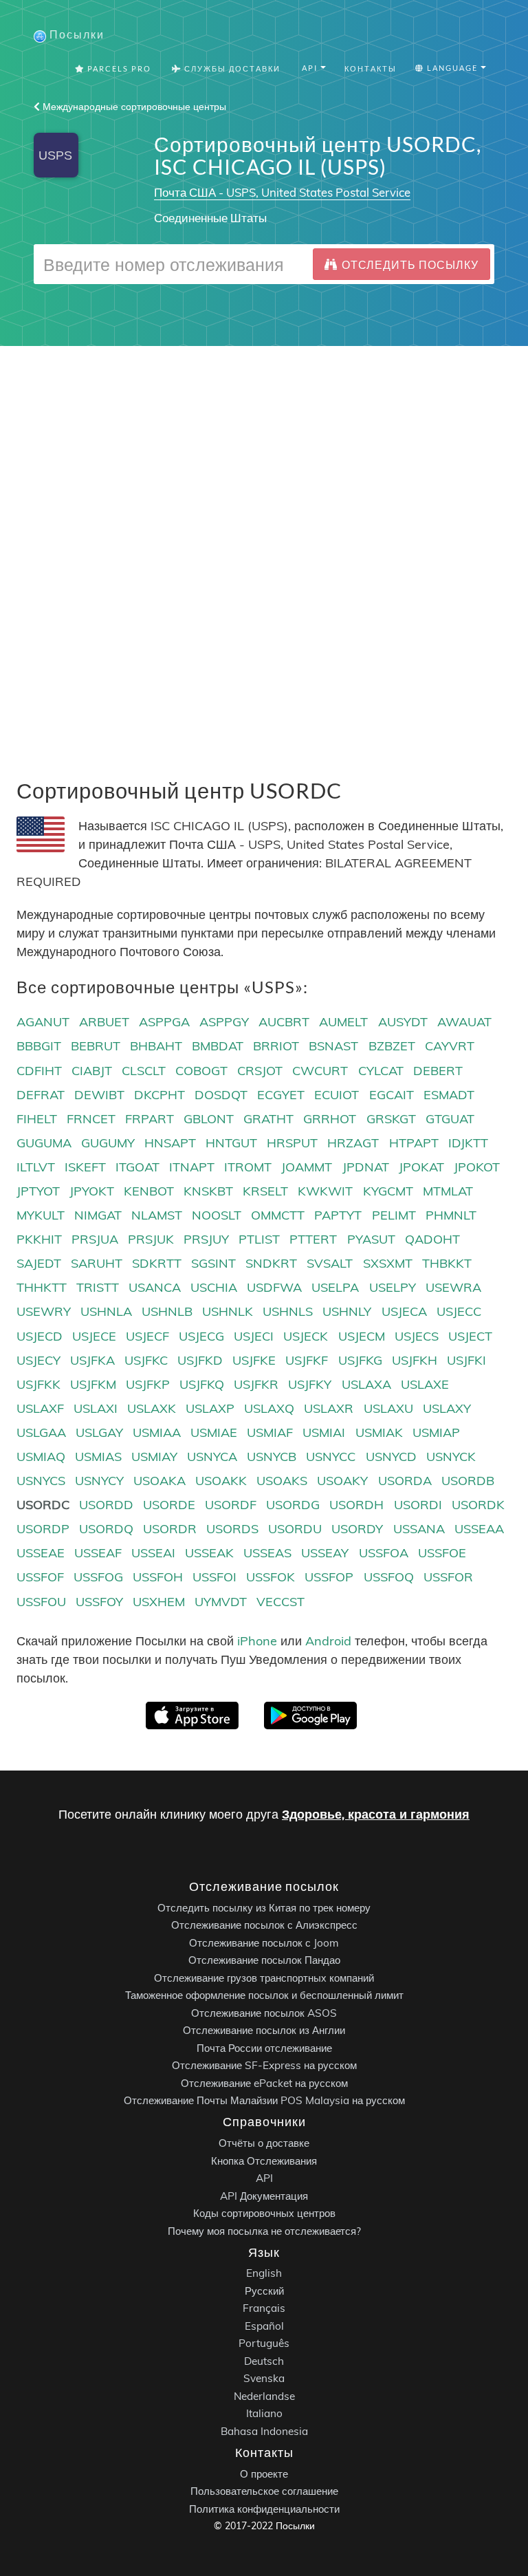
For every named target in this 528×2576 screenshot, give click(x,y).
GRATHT (268, 1119)
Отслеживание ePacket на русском (264, 2082)
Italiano (264, 2413)
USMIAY (154, 1457)
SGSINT (213, 1263)
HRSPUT (292, 1143)
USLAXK (152, 1408)
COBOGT (201, 1071)
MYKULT (41, 1215)
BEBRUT (96, 1046)
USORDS (232, 1529)
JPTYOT (38, 1191)
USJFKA (92, 1360)
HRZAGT (353, 1143)
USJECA (404, 1311)
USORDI (418, 1505)
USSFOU (41, 1602)
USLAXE (425, 1384)
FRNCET (91, 1119)
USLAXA (366, 1384)
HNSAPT (170, 1143)
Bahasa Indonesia (264, 2431)
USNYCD (391, 1457)
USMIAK (379, 1432)
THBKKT (447, 1263)
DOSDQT (221, 1095)
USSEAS (267, 1553)
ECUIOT (337, 1095)
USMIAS (98, 1457)
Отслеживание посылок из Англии (264, 2030)
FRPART (150, 1119)
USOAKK (221, 1481)
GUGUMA (44, 1143)
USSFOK (271, 1577)
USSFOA (384, 1553)
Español (264, 2325)
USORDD (106, 1505)
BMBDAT (218, 1046)
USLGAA (41, 1432)
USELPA (335, 1287)
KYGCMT (388, 1191)
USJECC (459, 1311)
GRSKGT (391, 1119)
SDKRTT (157, 1263)
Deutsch (264, 2360)
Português (264, 2343)
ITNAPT (192, 1167)
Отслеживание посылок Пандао (264, 1960)
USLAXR (329, 1408)
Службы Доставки (231, 68)
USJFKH (415, 1360)
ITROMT (248, 1167)
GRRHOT (330, 1119)
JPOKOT (477, 1167)
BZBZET (392, 1046)
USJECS (417, 1336)
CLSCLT (144, 1071)
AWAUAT (464, 1022)
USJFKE (254, 1360)
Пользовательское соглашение (264, 2491)
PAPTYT (338, 1215)
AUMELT (343, 1022)
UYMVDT (221, 1602)
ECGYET (281, 1095)
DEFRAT (41, 1095)
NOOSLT (217, 1215)
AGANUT (43, 1022)
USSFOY (99, 1602)
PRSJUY (206, 1239)
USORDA (405, 1481)
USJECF (147, 1336)
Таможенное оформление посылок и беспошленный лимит (264, 1995)
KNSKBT (208, 1191)
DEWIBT (99, 1095)
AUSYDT (403, 1022)
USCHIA (214, 1287)
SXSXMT (388, 1263)
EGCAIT (392, 1095)
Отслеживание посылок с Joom (264, 1942)
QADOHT (432, 1239)
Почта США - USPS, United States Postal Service (282, 192)
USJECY (38, 1360)
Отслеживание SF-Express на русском (264, 2065)
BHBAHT (156, 1046)
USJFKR (256, 1384)
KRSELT (265, 1191)
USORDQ (106, 1529)
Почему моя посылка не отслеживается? (264, 2230)
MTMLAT (448, 1191)
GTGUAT (450, 1119)
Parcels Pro (118, 68)
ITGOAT (137, 1167)
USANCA (155, 1287)
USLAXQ (269, 1408)
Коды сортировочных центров (264, 2213)
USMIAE (214, 1432)
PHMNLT (451, 1215)
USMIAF (270, 1432)
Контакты (371, 68)
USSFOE (442, 1553)
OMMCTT (278, 1215)
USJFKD (200, 1360)
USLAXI (96, 1408)
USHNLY (347, 1311)
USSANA (419, 1529)
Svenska (264, 2378)
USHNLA (106, 1311)
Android (328, 1641)
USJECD (40, 1336)
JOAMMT (307, 1167)
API (264, 2178)
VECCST (280, 1602)
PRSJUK (151, 1239)
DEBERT (438, 1071)
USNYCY (99, 1481)
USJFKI (466, 1360)
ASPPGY (224, 1022)
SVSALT (330, 1263)
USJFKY (310, 1384)
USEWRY (44, 1311)
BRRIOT (276, 1046)
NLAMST (157, 1215)
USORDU (295, 1529)
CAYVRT (450, 1046)
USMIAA (157, 1432)
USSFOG (98, 1577)
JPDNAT (366, 1167)
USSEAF (98, 1553)
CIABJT (92, 1071)
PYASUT (371, 1239)
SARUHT (97, 1263)
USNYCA (212, 1457)
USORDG (293, 1505)
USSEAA (479, 1529)
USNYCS (41, 1481)
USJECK (306, 1336)
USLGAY (99, 1432)
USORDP (43, 1529)
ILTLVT (36, 1167)
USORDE (169, 1505)
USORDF (231, 1505)
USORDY (357, 1529)
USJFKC (146, 1360)
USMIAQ (41, 1457)
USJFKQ (202, 1384)
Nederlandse (264, 2395)
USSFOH (158, 1577)
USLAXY (447, 1408)
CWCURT (320, 1071)
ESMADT (449, 1095)
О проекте (264, 2473)
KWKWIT (325, 1191)
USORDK (478, 1505)
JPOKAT (421, 1167)
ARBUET (104, 1022)
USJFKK (38, 1384)
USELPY (393, 1287)
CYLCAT (381, 1071)
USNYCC (331, 1457)
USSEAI (153, 1553)
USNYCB (272, 1457)
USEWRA (453, 1287)
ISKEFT (85, 1167)
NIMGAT (98, 1215)
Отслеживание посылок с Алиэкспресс (264, 1925)
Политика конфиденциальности (264, 2508)
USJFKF (307, 1360)
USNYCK (451, 1457)
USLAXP (210, 1408)
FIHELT (37, 1119)
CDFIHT (39, 1071)
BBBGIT (39, 1046)
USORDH (356, 1505)
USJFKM (93, 1384)
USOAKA (159, 1481)
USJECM (362, 1336)
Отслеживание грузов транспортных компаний (264, 1977)
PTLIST (259, 1239)
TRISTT (98, 1287)
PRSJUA (95, 1239)
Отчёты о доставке (264, 2143)
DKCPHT (159, 1095)
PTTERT (313, 1239)
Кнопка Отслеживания (264, 2160)
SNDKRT (271, 1263)
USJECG (201, 1336)
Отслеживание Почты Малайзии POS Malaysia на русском (264, 2100)
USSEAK (209, 1553)
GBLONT (209, 1119)
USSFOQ (389, 1577)
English (264, 2273)
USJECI (254, 1336)
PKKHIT (39, 1239)
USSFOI (214, 1577)
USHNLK (228, 1311)
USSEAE (41, 1553)
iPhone (257, 1641)
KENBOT (149, 1191)
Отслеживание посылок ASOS (264, 2012)
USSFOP (329, 1577)
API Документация (264, 2195)
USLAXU (388, 1408)
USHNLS (288, 1311)
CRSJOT (260, 1071)
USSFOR (448, 1577)
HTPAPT (414, 1143)
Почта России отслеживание (264, 2047)
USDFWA (274, 1287)
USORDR (170, 1529)
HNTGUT (231, 1143)
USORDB (468, 1481)
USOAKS (282, 1481)
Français (264, 2308)
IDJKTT (468, 1143)
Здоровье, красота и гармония (376, 1814)
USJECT (470, 1336)
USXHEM (159, 1602)
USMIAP (436, 1432)
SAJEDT (39, 1263)
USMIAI (324, 1432)
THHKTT (42, 1287)
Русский (264, 2290)
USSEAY (325, 1553)
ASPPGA (164, 1022)
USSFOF (40, 1577)
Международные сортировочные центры (133, 107)
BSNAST (333, 1046)
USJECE (94, 1336)
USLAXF (40, 1408)
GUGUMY (108, 1143)
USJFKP (148, 1384)
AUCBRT (284, 1022)
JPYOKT (92, 1191)
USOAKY (342, 1481)
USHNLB (167, 1311)
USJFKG (360, 1360)
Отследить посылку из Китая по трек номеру (264, 1907)
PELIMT (394, 1215)
